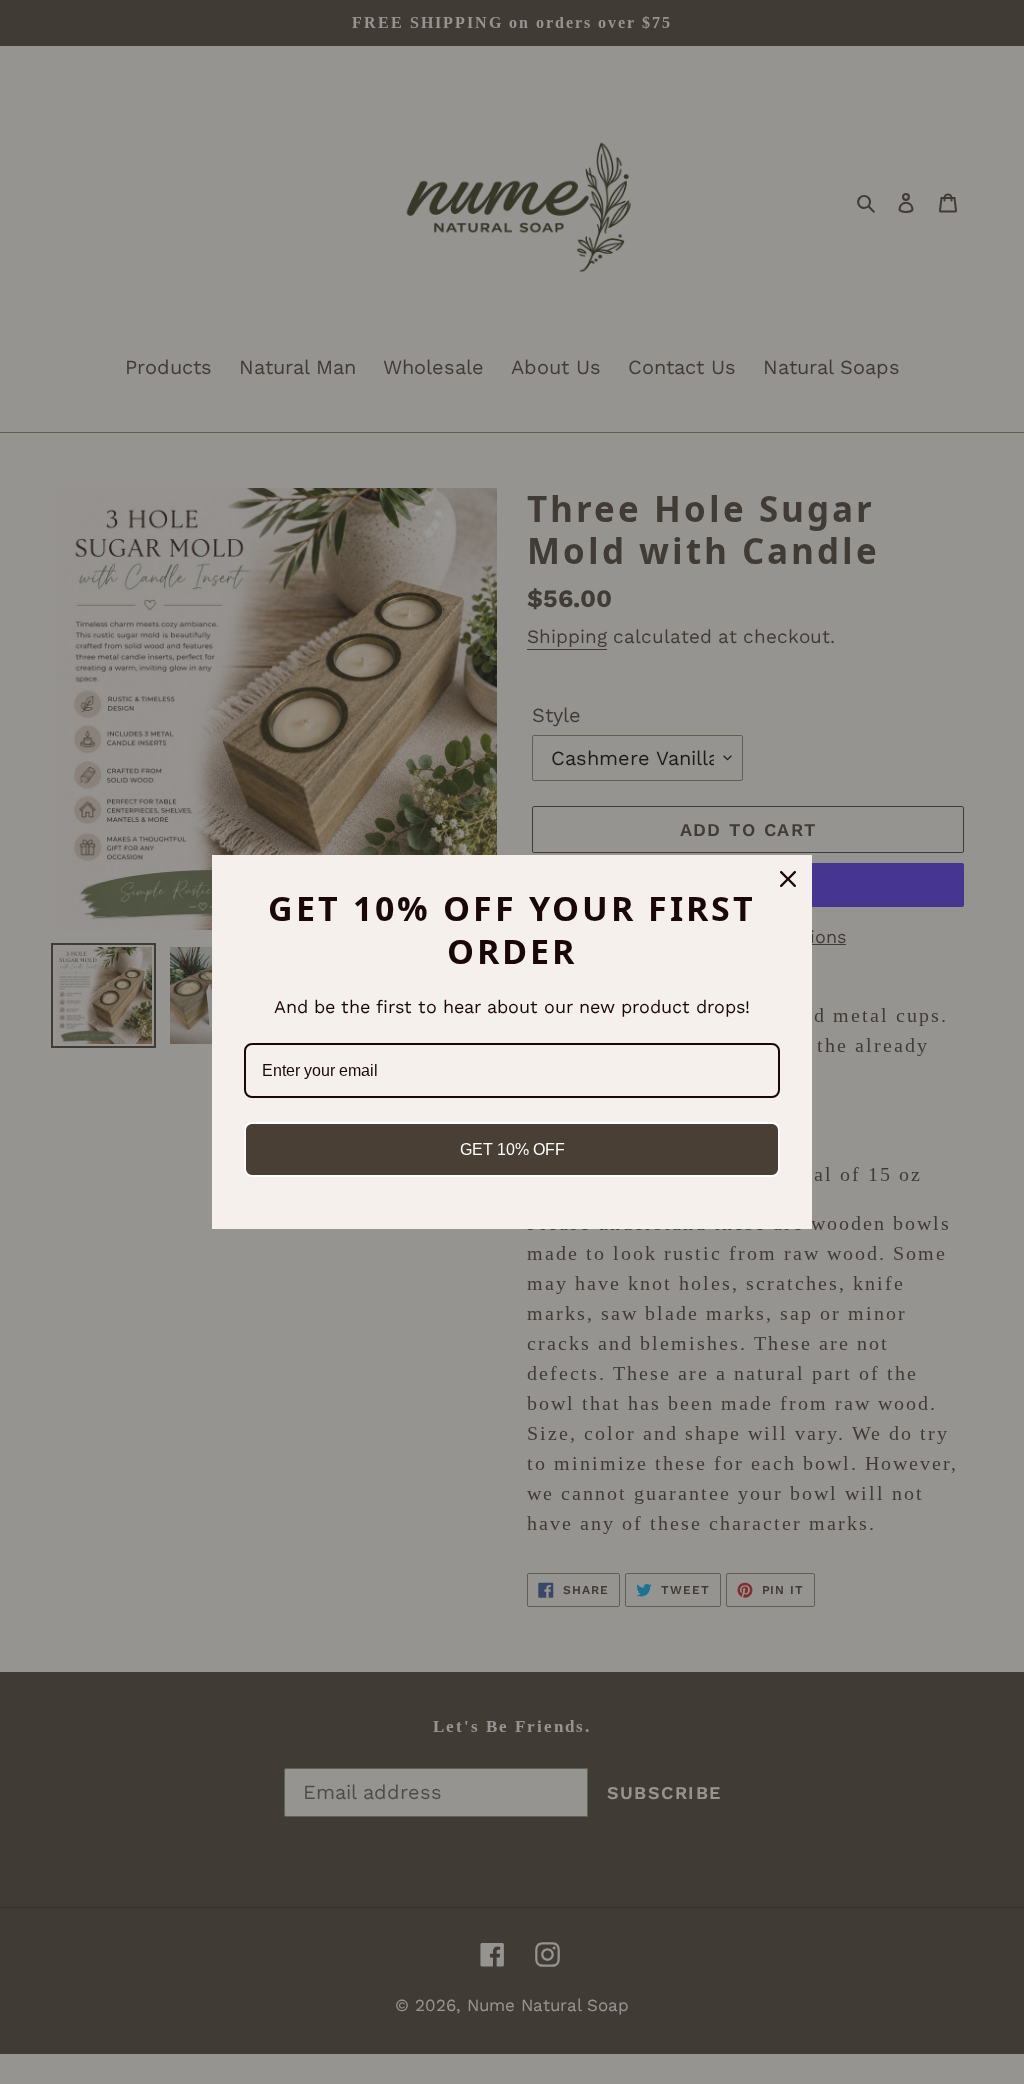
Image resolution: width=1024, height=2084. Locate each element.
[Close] (788, 879)
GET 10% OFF (512, 1149)
